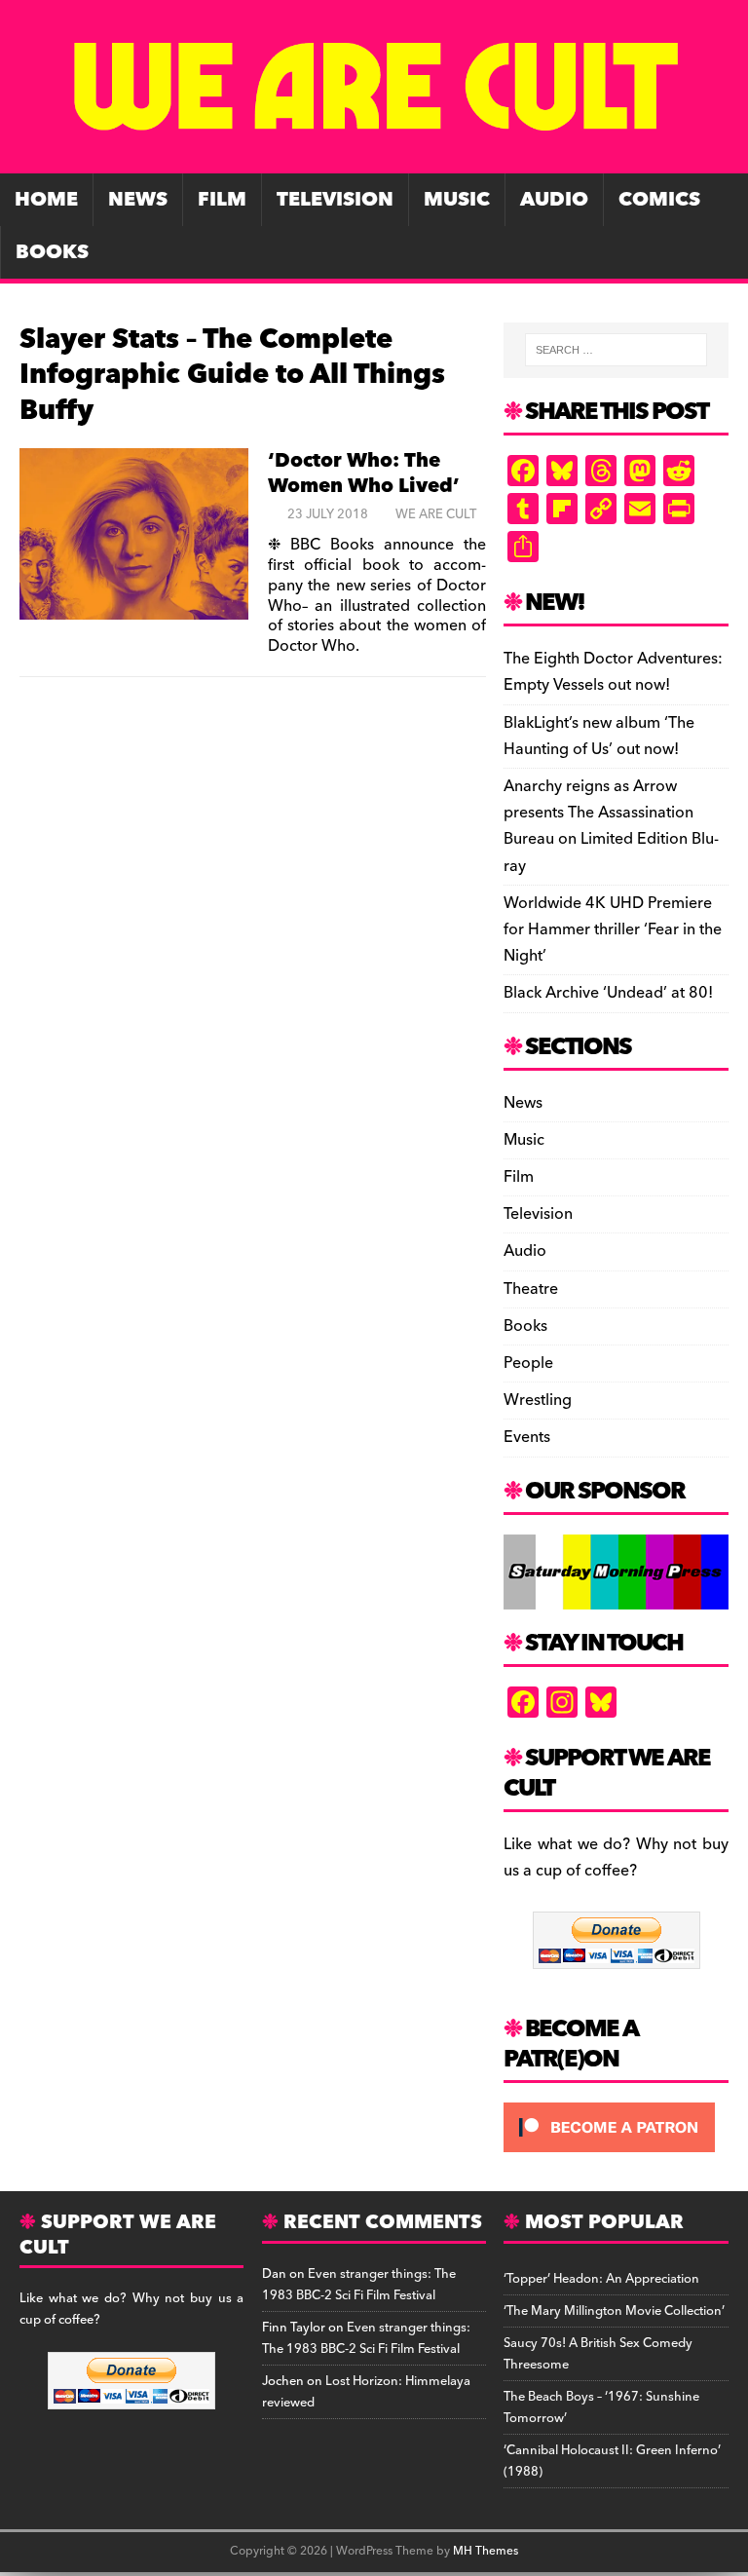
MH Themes (486, 2551)
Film (222, 200)
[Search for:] (616, 350)
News (138, 200)
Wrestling (538, 1400)
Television (335, 200)
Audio (554, 200)
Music (457, 200)
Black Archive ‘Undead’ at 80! (608, 993)
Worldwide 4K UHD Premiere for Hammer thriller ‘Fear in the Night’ (613, 929)
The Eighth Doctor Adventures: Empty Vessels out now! (613, 672)
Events (527, 1437)
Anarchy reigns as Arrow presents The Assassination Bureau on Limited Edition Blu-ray (611, 826)
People (528, 1363)
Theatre (531, 1289)
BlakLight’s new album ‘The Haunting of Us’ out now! (599, 736)
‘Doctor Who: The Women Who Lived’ (364, 474)
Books (52, 252)
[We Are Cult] (374, 160)
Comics (659, 200)
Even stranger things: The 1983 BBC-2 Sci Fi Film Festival (359, 2285)
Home (46, 200)
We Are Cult (436, 514)
